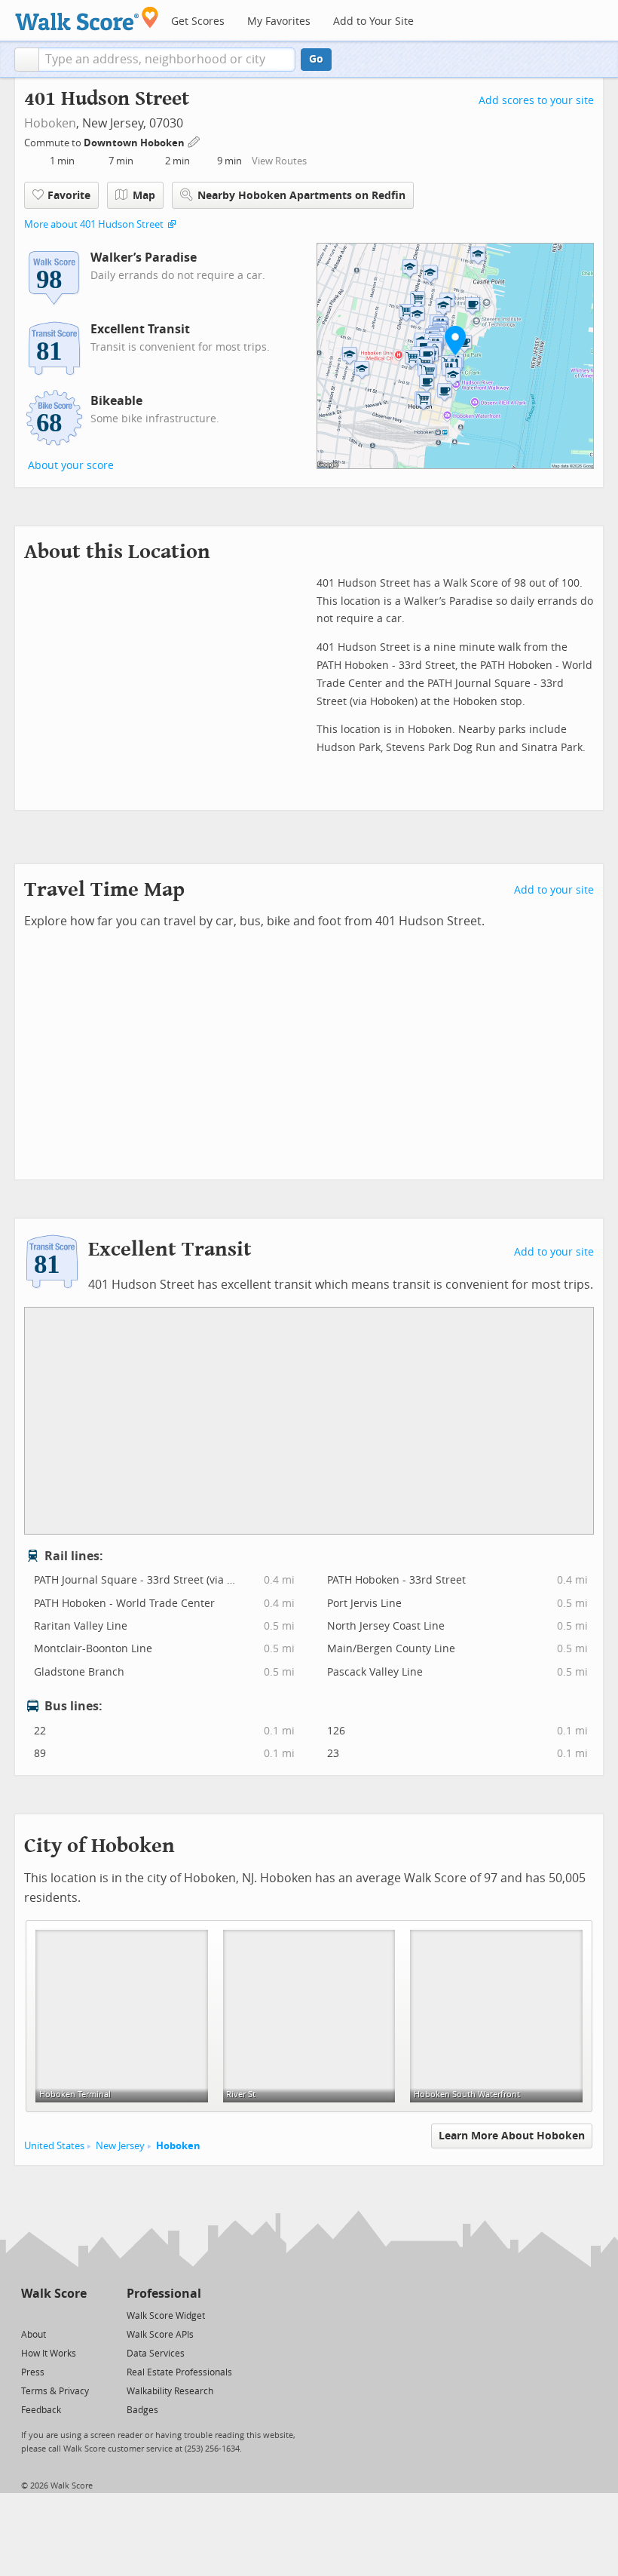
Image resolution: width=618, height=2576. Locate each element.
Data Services (156, 2354)
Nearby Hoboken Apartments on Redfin (301, 196)
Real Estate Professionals (179, 2372)
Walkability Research (170, 2391)
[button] (27, 60)
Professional (164, 2294)
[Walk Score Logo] (87, 18)
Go (316, 59)
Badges (142, 2410)
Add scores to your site (536, 101)
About (34, 2335)
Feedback (41, 2410)
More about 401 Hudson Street (94, 224)
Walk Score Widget (166, 2316)
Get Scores (198, 21)
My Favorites (279, 21)
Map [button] (144, 196)
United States (54, 2146)
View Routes (279, 161)
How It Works (49, 2354)
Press (33, 2372)
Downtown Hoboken (135, 143)
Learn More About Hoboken (512, 2136)
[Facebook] (53, 2315)
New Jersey (120, 2146)
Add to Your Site (373, 21)
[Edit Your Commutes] (194, 141)
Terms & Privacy (55, 2391)
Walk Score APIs (160, 2335)
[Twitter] (30, 2315)
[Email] (76, 2315)
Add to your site (554, 890)
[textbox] (167, 60)
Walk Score (54, 2294)
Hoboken (50, 123)
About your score (71, 466)
